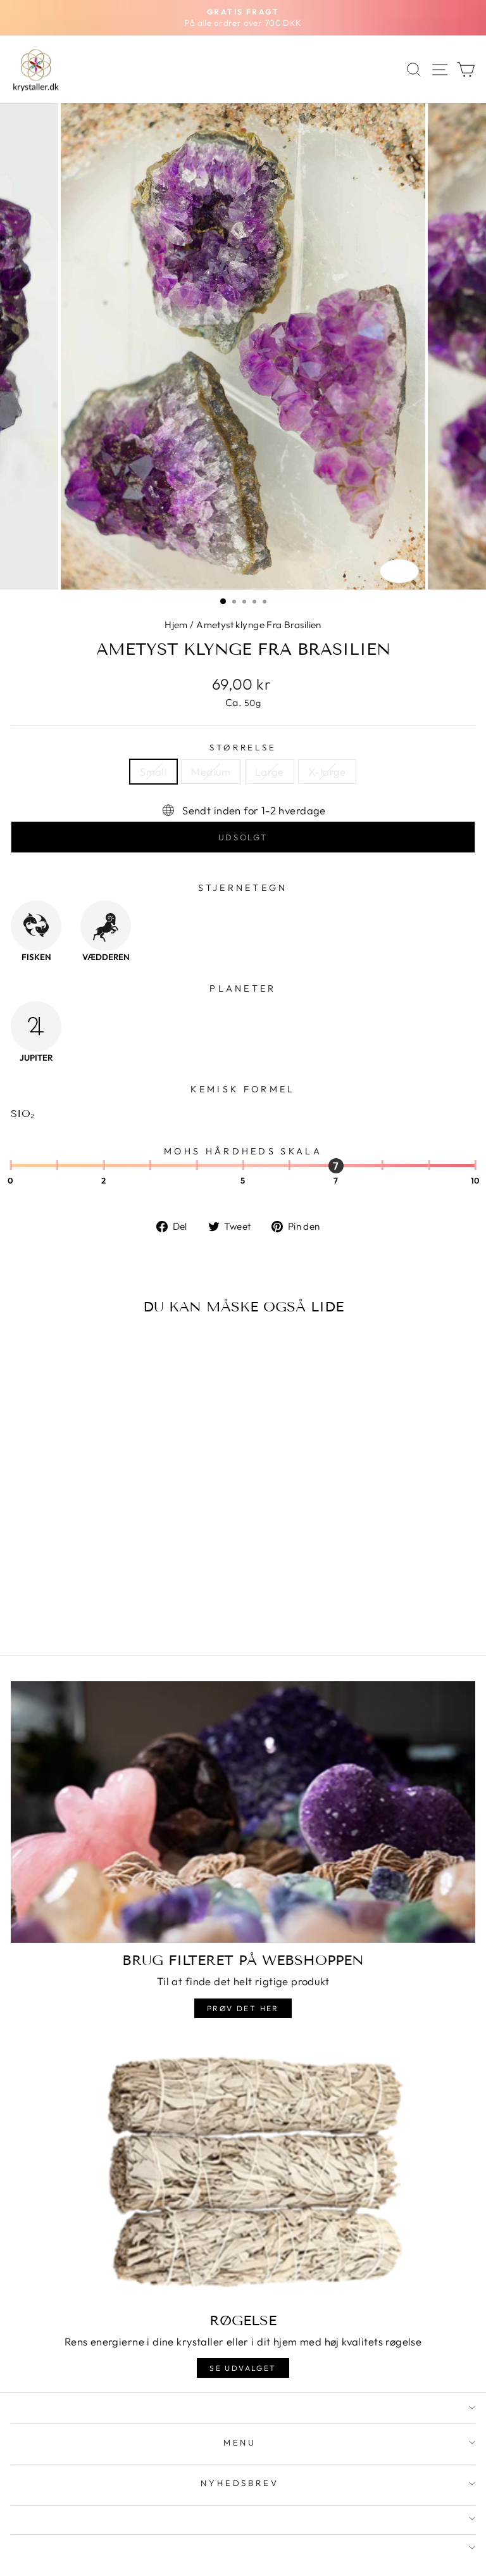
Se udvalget (243, 2368)
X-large (327, 772)
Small (153, 772)
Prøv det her (243, 2008)
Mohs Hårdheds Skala (243, 1151)
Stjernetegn (243, 888)
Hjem (176, 625)
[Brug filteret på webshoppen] (243, 1812)
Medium (211, 772)
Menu (240, 2442)
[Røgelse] (243, 2172)
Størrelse (243, 747)
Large (270, 772)
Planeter (243, 988)
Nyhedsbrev (240, 2483)
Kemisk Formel (243, 1089)
